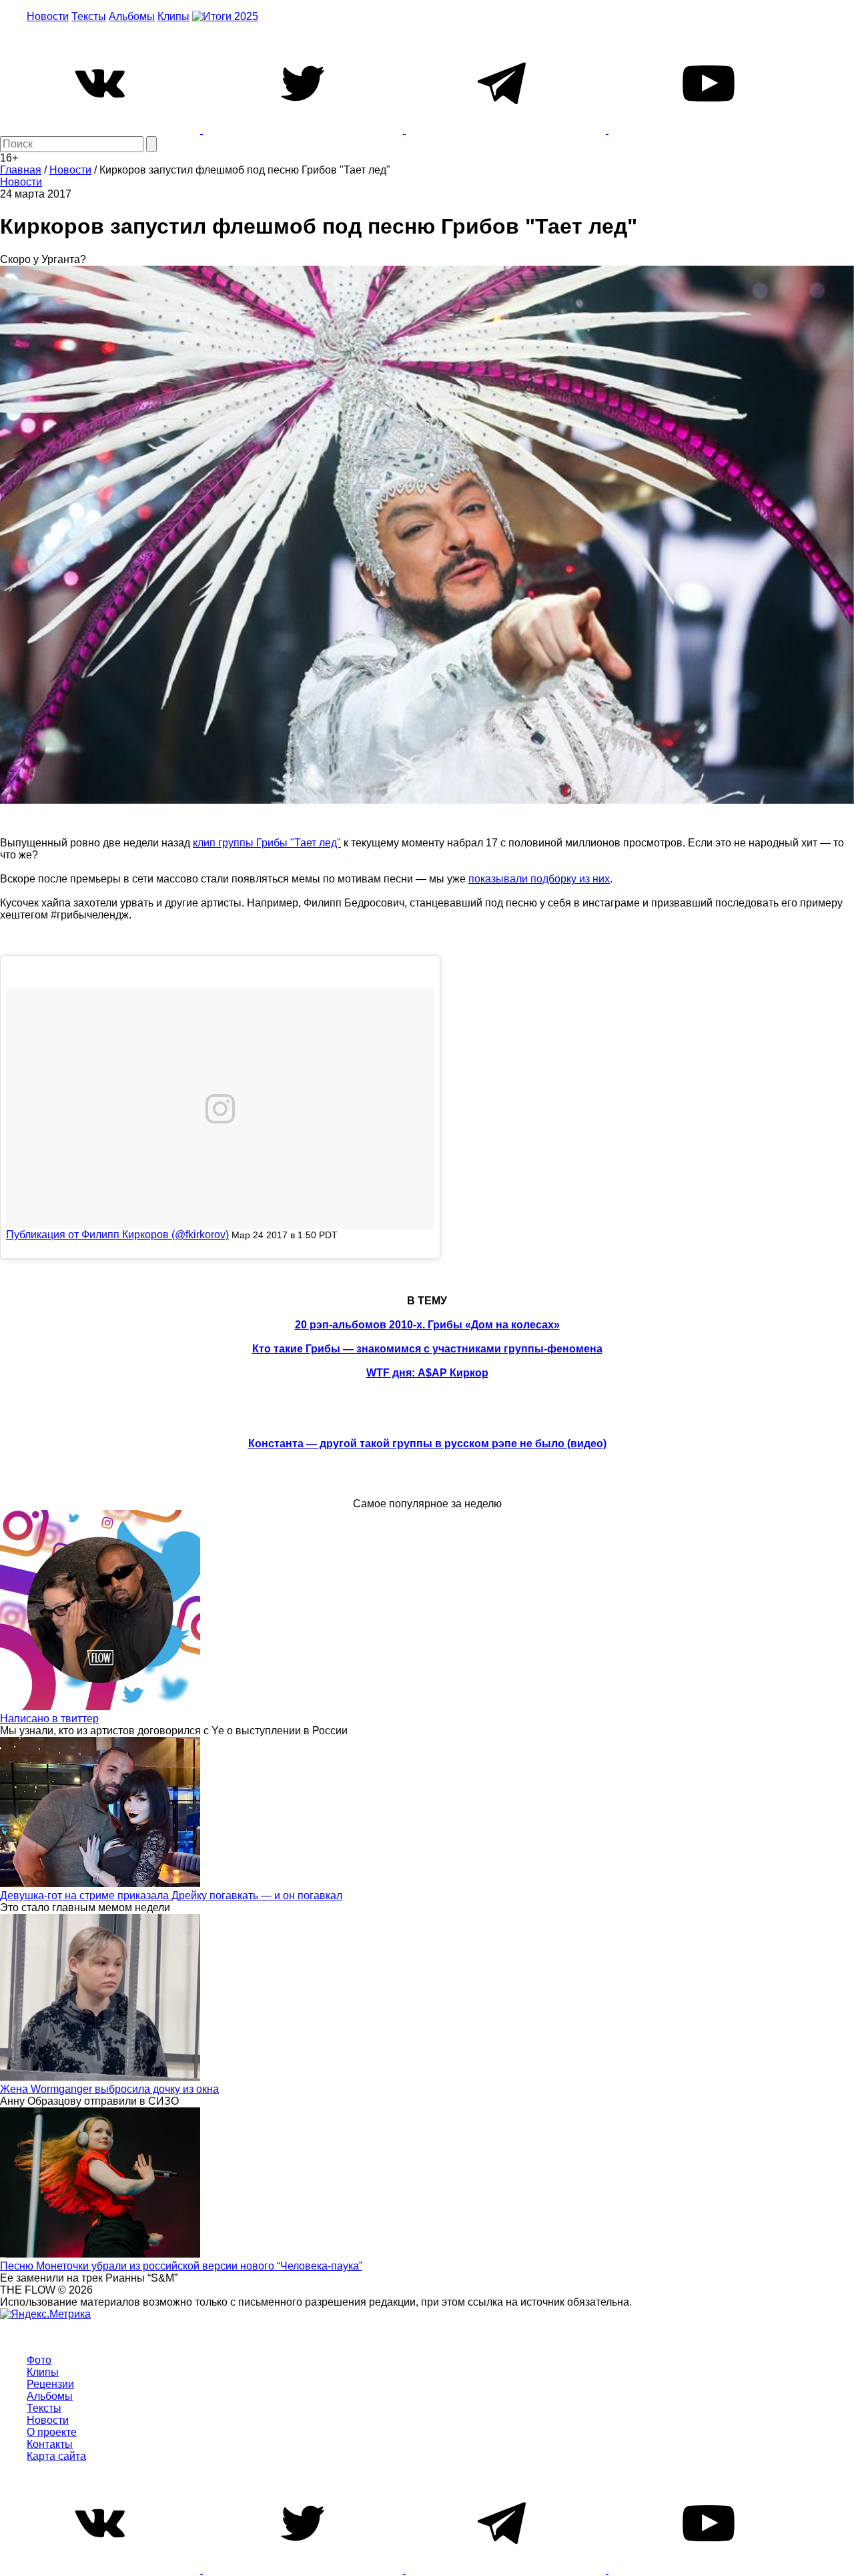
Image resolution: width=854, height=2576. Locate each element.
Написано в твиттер (49, 1719)
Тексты (89, 16)
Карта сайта (56, 2456)
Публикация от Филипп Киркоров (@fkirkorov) (117, 1235)
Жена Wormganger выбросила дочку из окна (109, 2089)
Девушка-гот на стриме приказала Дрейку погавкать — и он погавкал (171, 1895)
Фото (39, 2360)
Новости (48, 16)
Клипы (173, 16)
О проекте (52, 2432)
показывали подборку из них (539, 879)
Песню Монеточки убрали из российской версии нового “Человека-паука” (181, 2266)
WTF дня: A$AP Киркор (427, 1373)
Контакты (50, 2444)
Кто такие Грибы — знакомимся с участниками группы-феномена (427, 1349)
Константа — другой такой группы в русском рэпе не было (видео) (427, 1444)
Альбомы (132, 16)
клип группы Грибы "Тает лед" (267, 843)
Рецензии (50, 2384)
